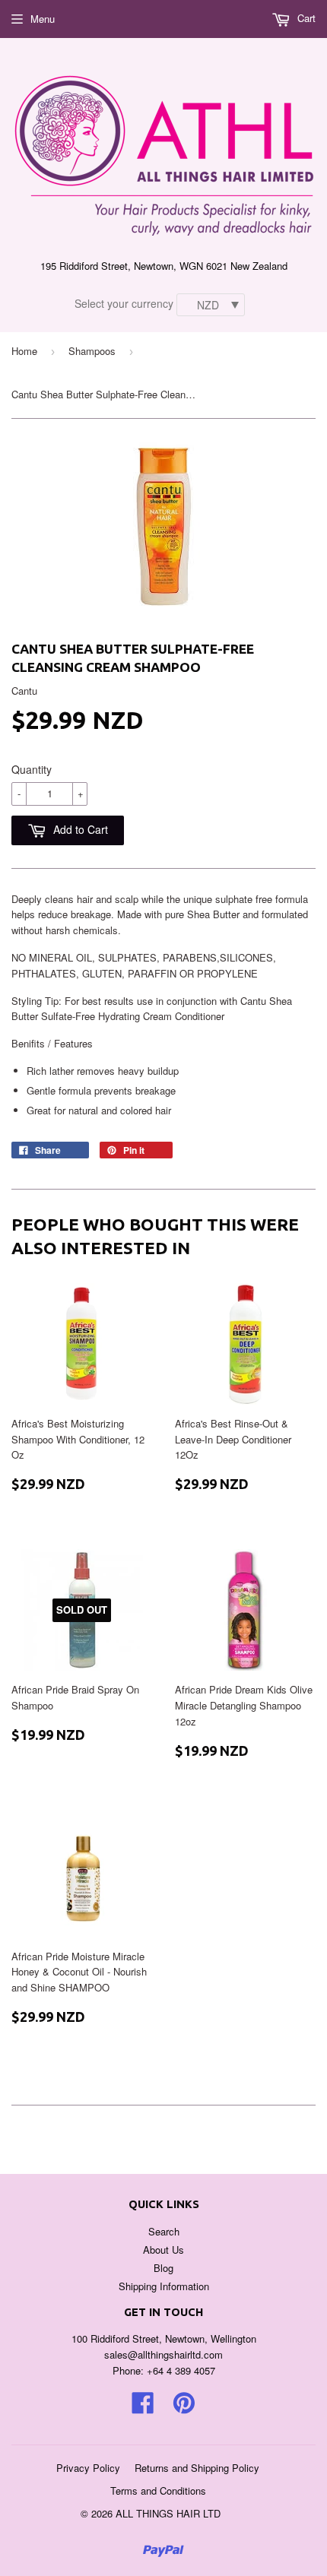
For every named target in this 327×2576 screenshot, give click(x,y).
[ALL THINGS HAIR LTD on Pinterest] (184, 2408)
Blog (163, 2268)
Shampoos (92, 351)
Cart (305, 18)
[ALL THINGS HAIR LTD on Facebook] (143, 2408)
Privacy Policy (88, 2468)
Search (164, 2231)
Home (24, 351)
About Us (163, 2250)
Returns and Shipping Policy (197, 2468)
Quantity (32, 769)
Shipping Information (164, 2286)
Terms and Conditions (158, 2490)
